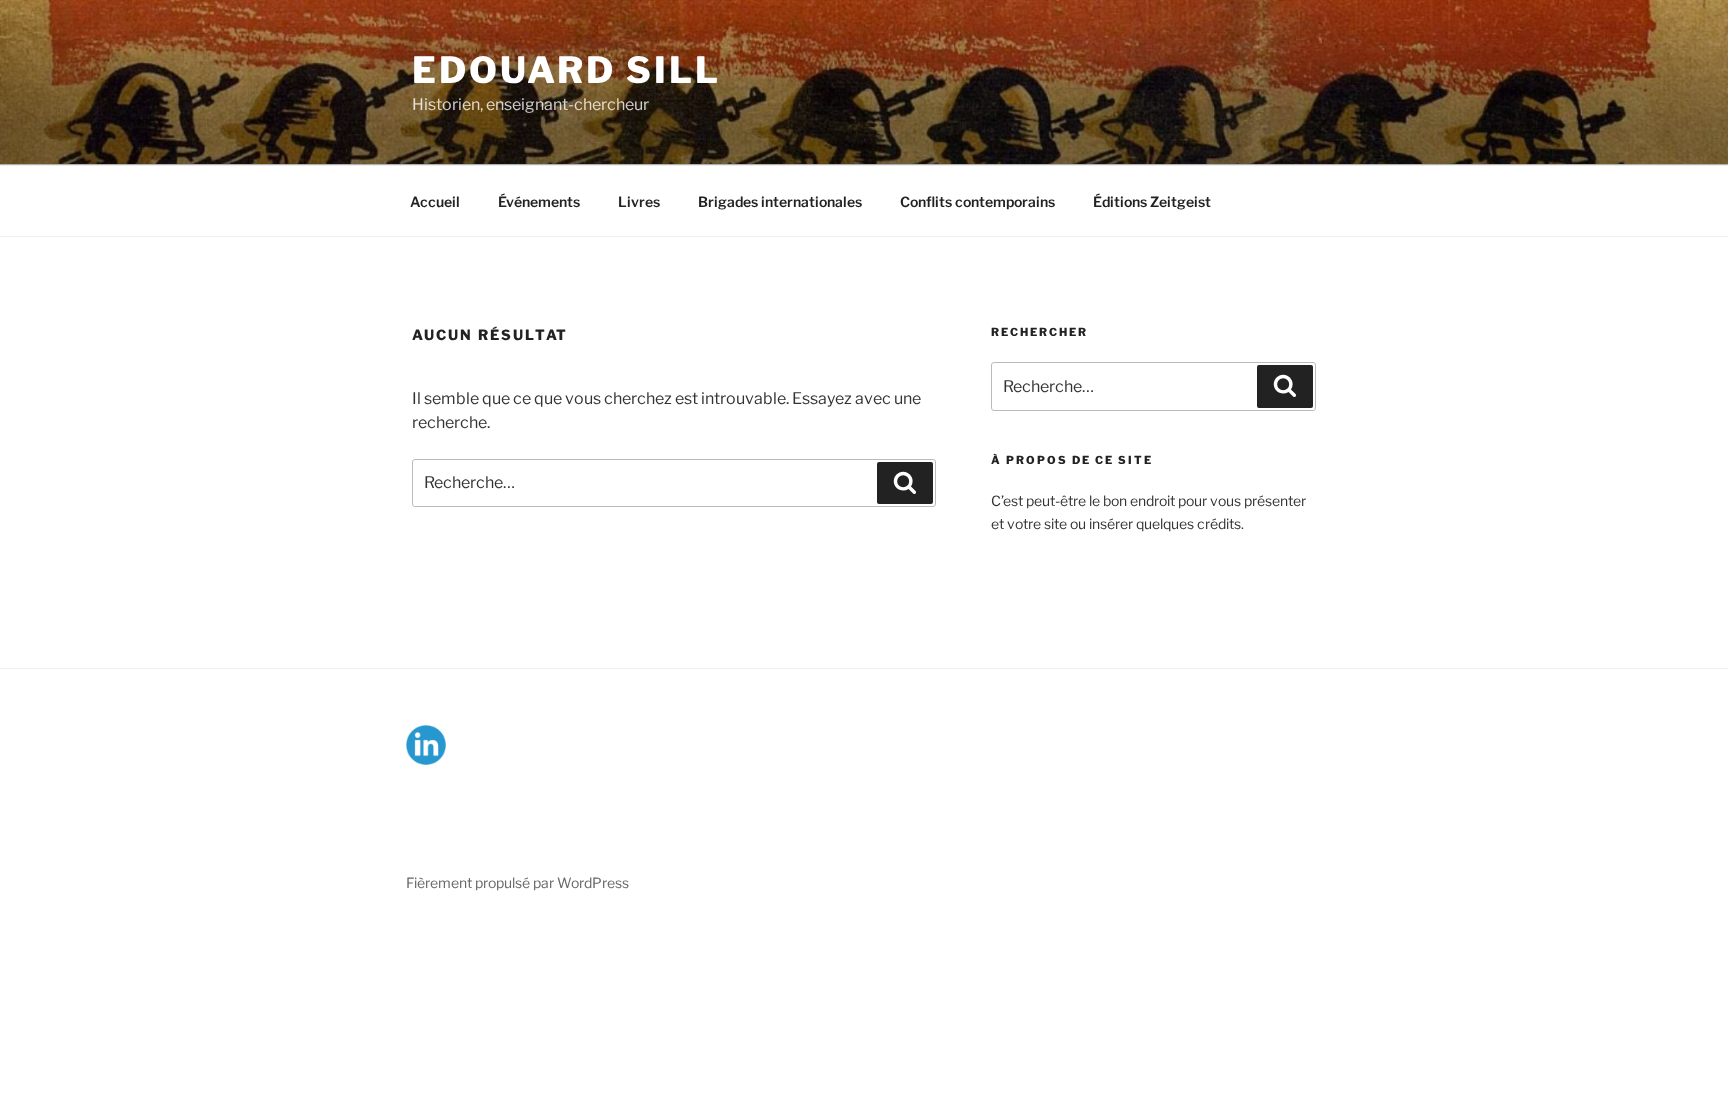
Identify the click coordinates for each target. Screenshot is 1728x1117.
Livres (639, 201)
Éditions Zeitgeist (1152, 201)
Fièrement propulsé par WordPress (517, 882)
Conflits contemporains (977, 201)
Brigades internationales (780, 201)
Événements (539, 201)
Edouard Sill (566, 70)
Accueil (435, 201)
